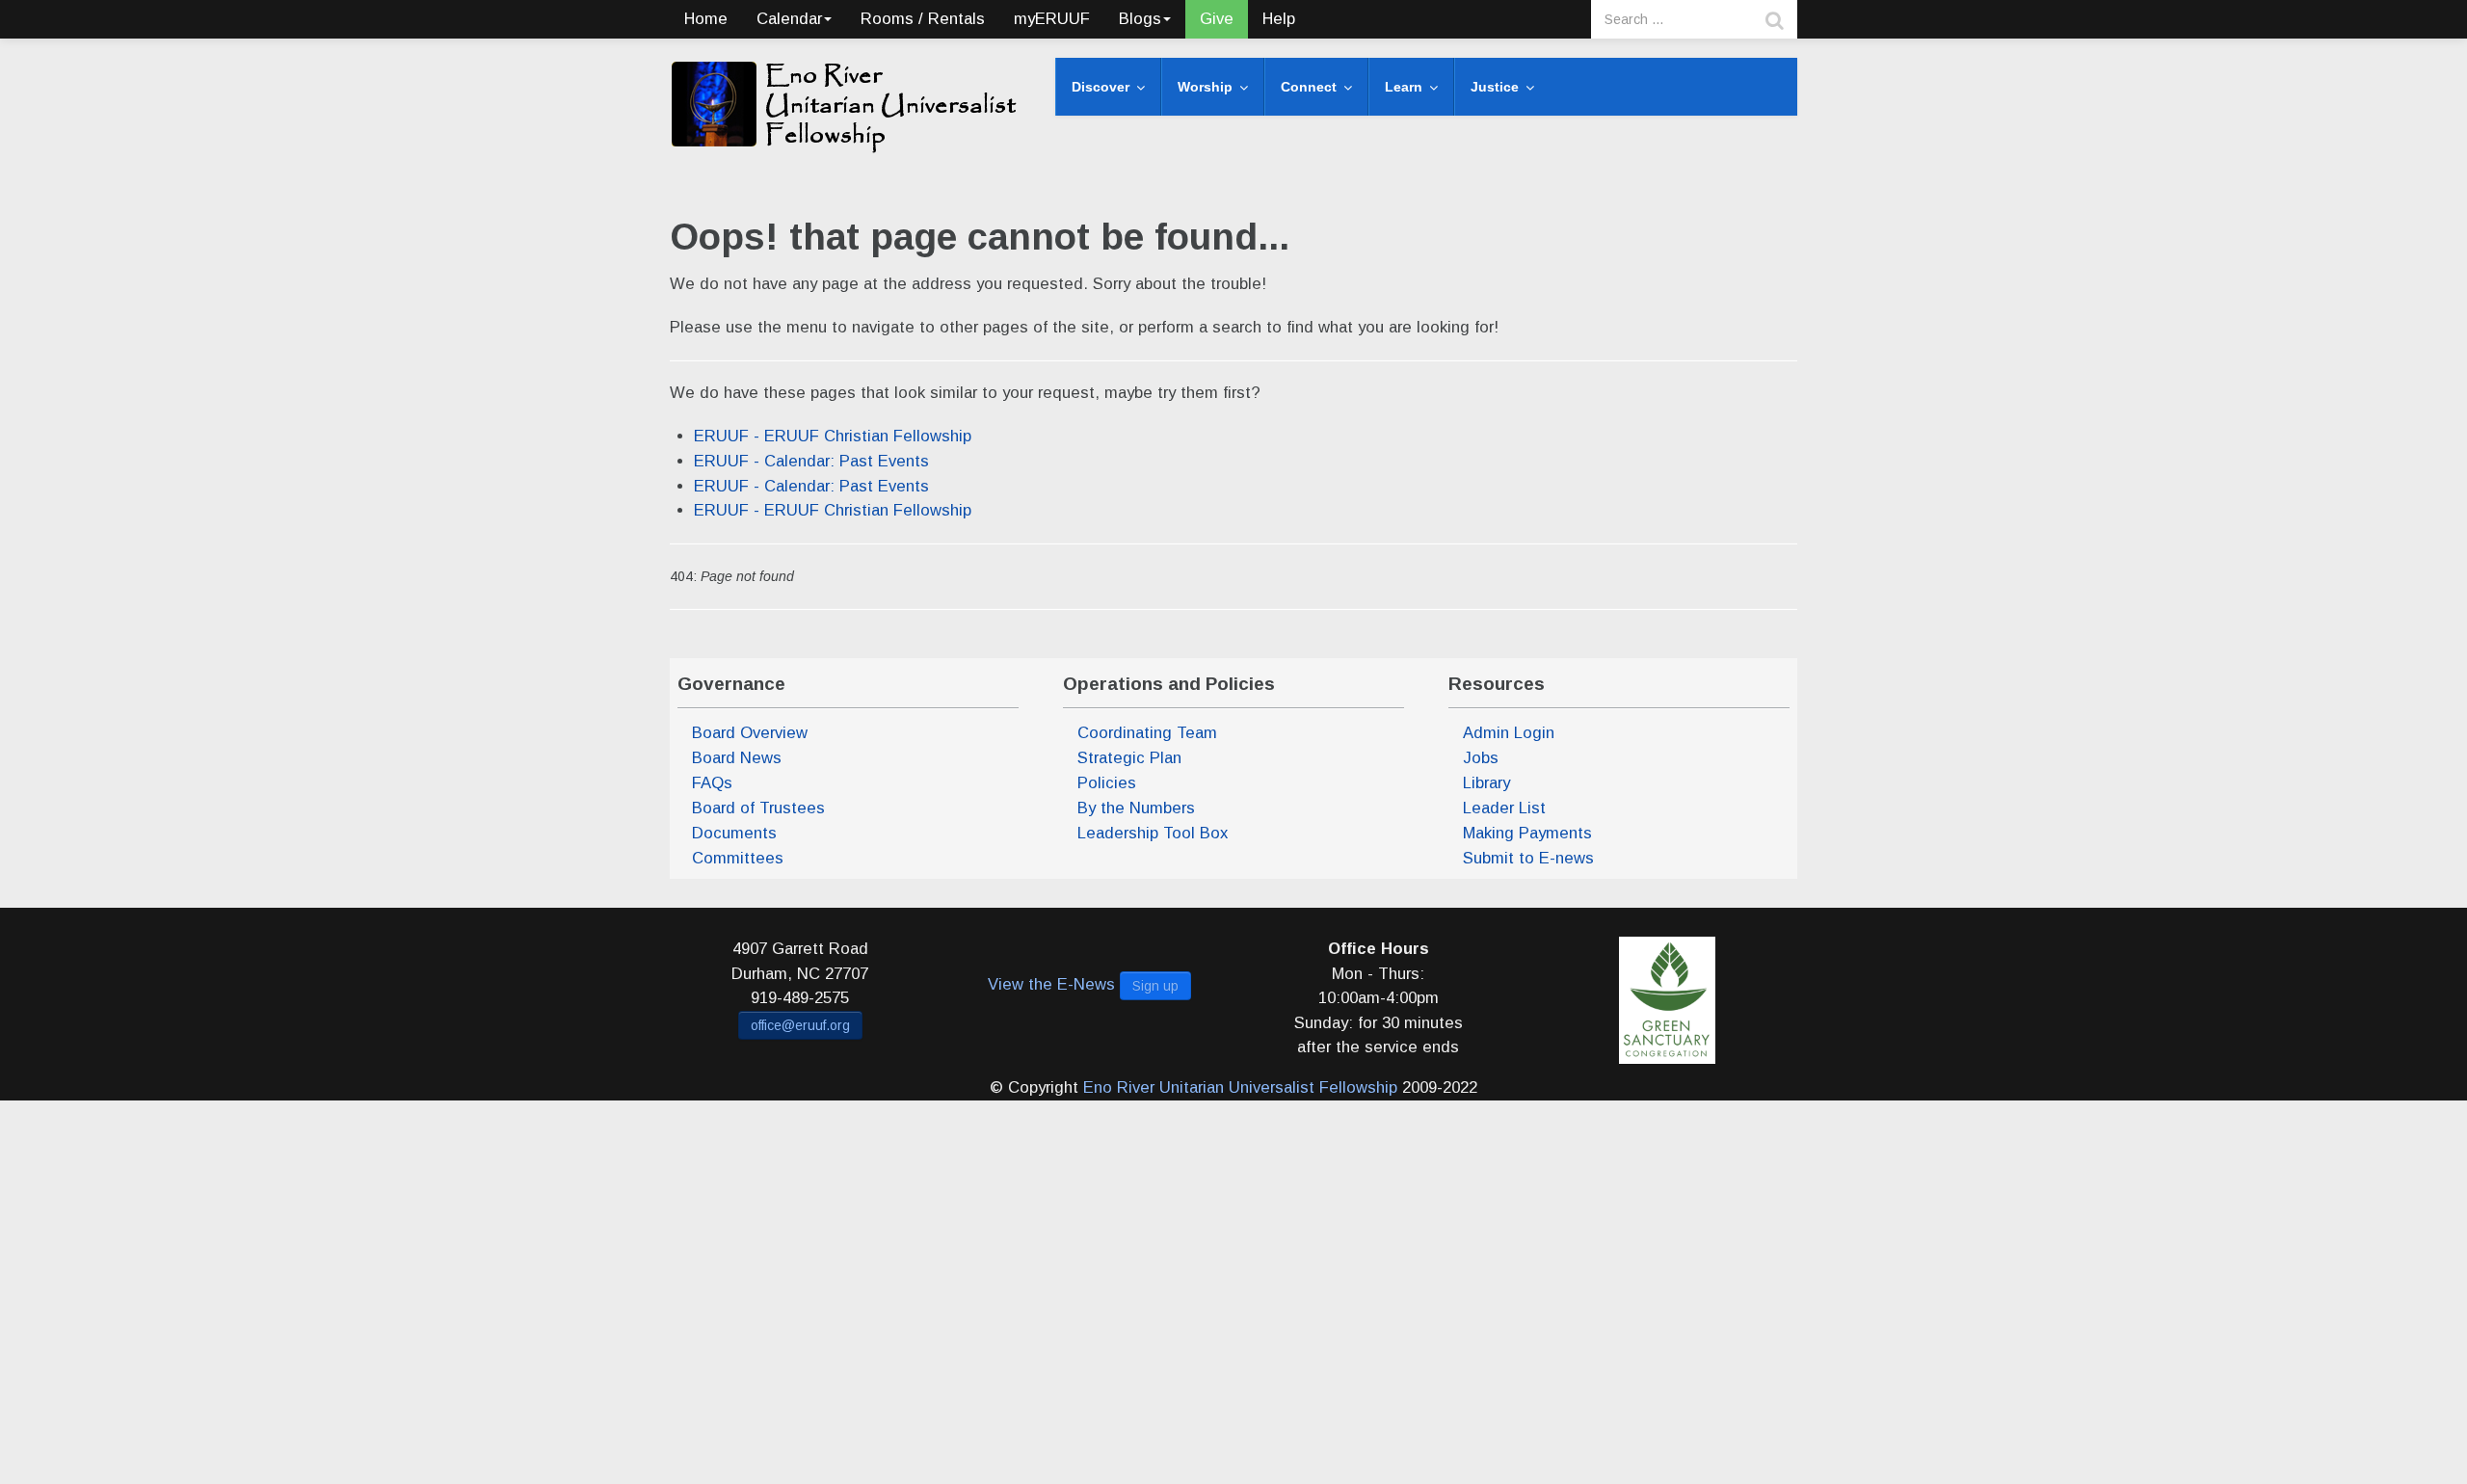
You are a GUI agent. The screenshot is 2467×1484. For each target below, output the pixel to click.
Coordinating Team (1147, 733)
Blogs (1140, 19)
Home (706, 19)
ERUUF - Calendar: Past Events (811, 461)
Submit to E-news (1528, 858)
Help (1279, 19)
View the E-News (1051, 984)
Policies (1107, 783)
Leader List (1504, 808)
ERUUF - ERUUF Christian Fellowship (833, 436)
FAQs (712, 783)
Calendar (789, 19)
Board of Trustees (758, 808)
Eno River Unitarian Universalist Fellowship (1240, 1087)
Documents (734, 833)
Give (1217, 19)
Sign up (1155, 986)
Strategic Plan (1129, 758)
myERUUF (1052, 19)
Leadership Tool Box (1153, 833)
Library (1486, 783)
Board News (737, 758)
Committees (738, 858)
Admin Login (1509, 733)
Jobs (1481, 758)
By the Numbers (1136, 808)
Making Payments (1527, 833)
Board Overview (750, 733)
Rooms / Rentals (923, 19)
